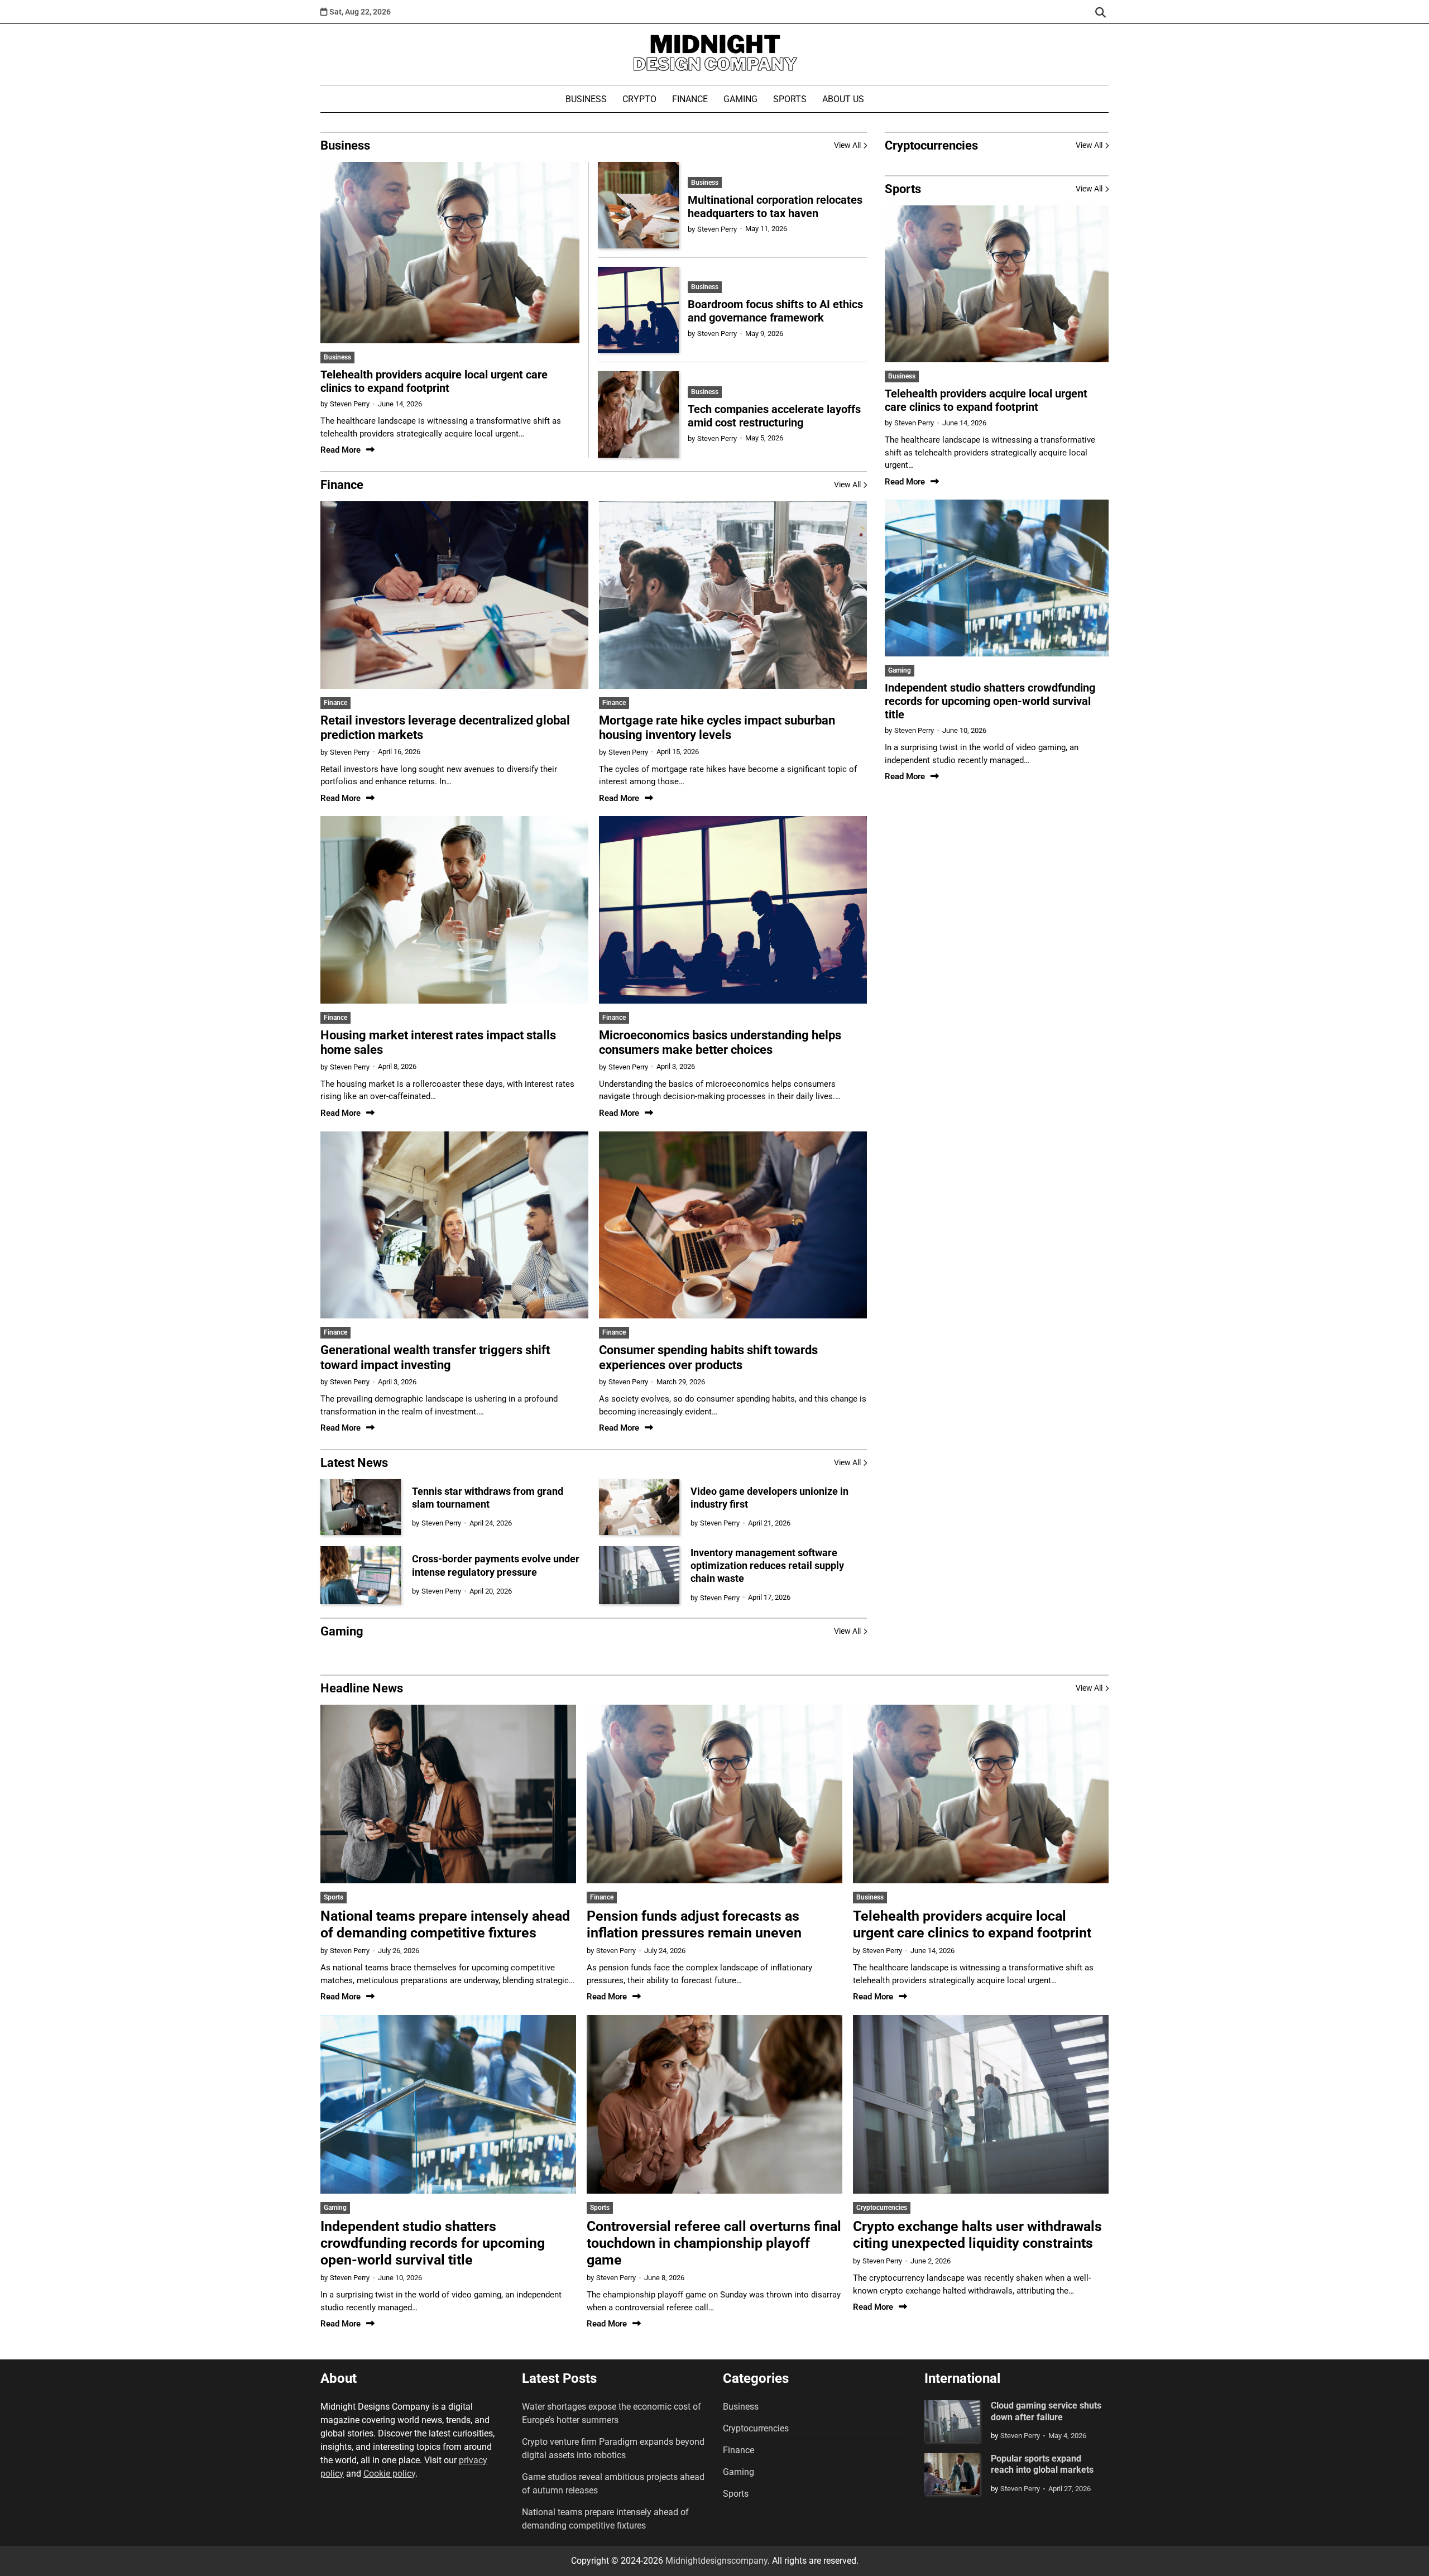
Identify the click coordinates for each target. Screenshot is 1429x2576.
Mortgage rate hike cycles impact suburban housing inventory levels (717, 728)
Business (586, 99)
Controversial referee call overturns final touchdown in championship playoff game (714, 2243)
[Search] (1100, 12)
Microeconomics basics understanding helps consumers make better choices (720, 1042)
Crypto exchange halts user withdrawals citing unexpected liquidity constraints (977, 2235)
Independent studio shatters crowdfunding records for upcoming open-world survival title (990, 701)
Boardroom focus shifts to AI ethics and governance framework (775, 311)
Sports (790, 99)
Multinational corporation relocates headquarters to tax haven (775, 207)
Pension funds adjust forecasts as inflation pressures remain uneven (694, 1924)
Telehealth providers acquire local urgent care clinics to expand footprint (434, 381)
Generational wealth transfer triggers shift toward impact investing (435, 1357)
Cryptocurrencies (882, 2208)
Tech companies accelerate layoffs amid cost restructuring (774, 416)
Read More (341, 450)
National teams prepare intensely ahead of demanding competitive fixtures (445, 1924)
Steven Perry (350, 404)
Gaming (740, 99)
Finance (690, 99)
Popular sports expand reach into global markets (1042, 2464)
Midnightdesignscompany (716, 2561)
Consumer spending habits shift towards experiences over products (708, 1357)
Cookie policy (389, 2474)
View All (847, 145)
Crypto (639, 99)
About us (843, 99)
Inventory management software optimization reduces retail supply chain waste (767, 1566)
